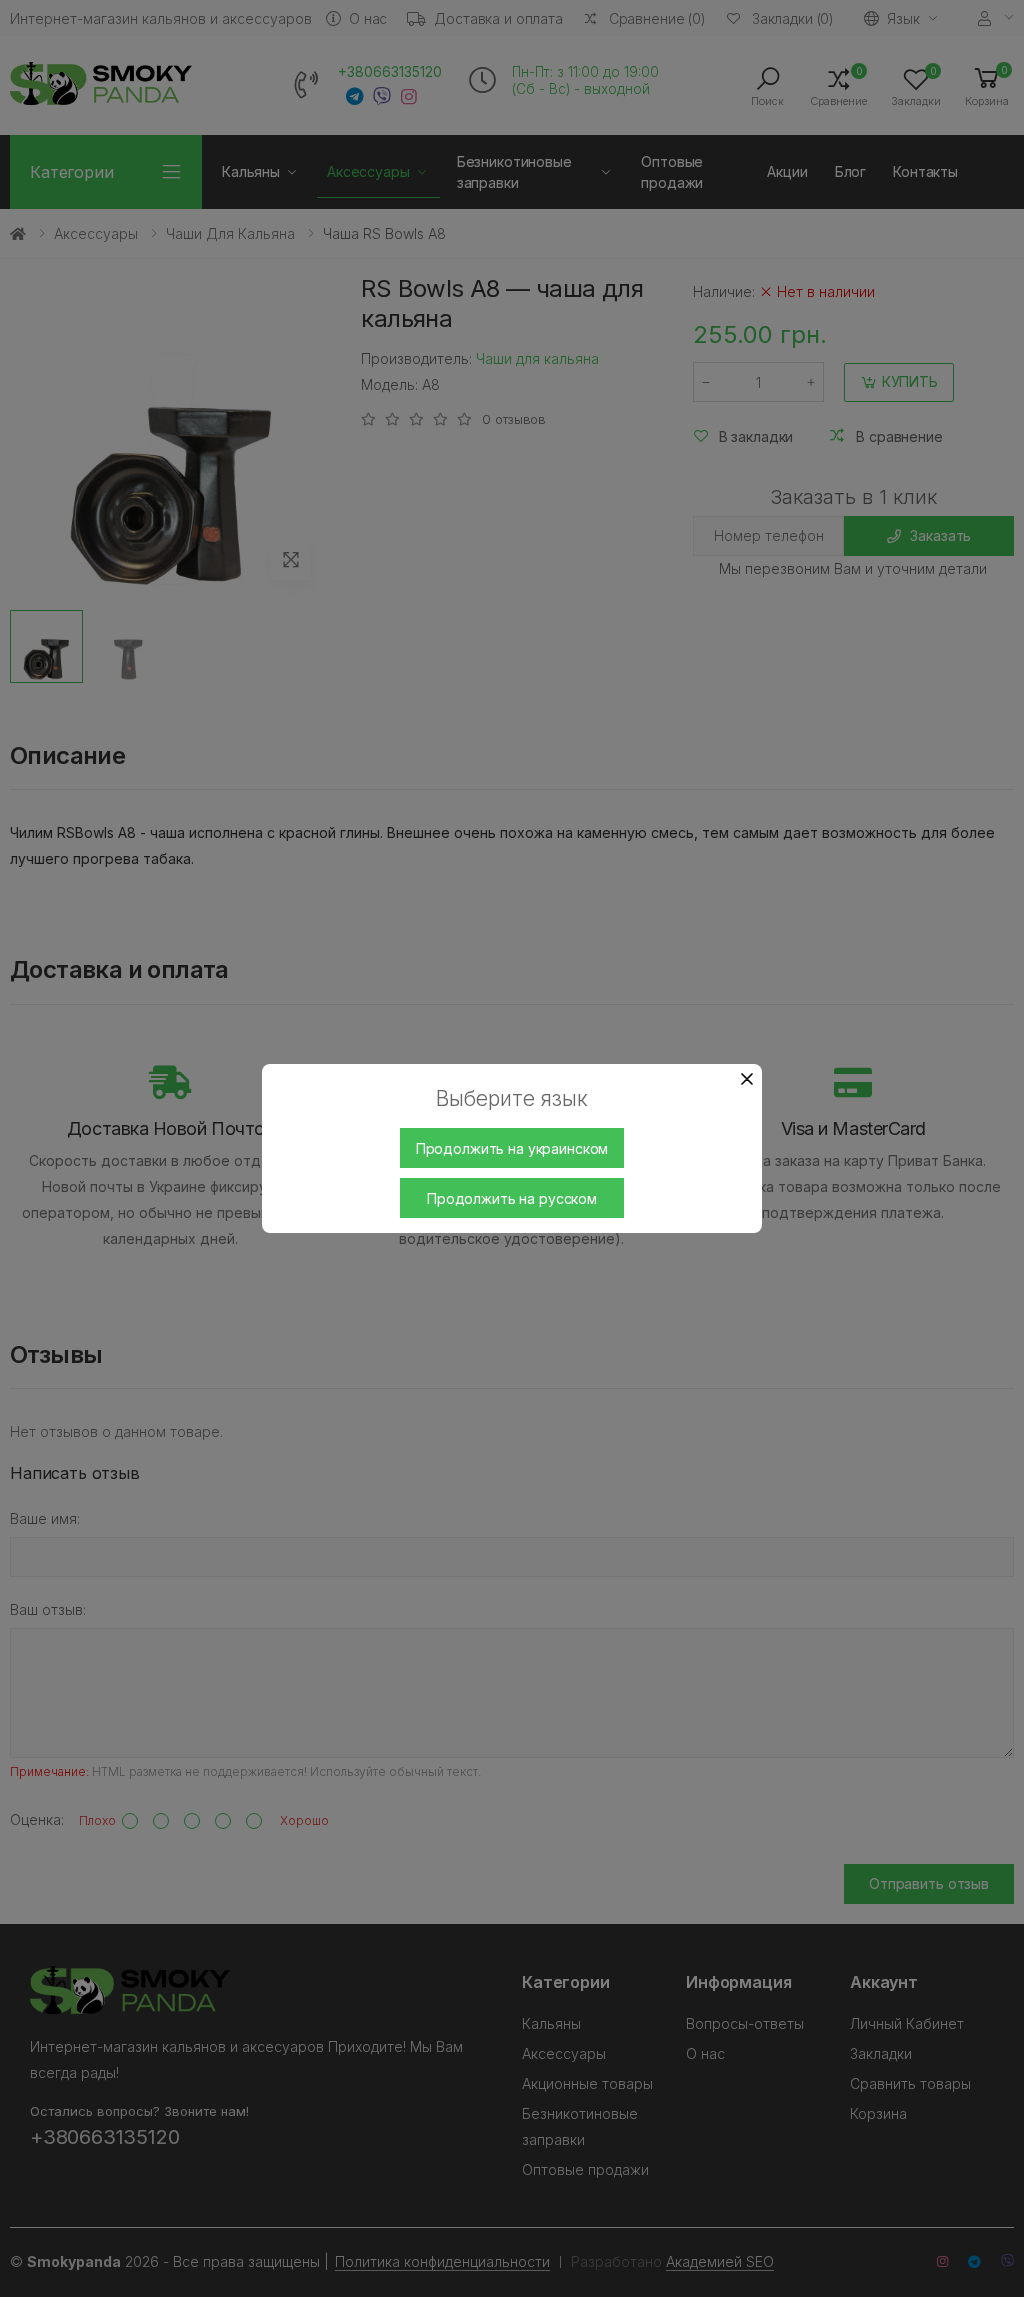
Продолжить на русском (512, 1198)
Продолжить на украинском (512, 1148)
